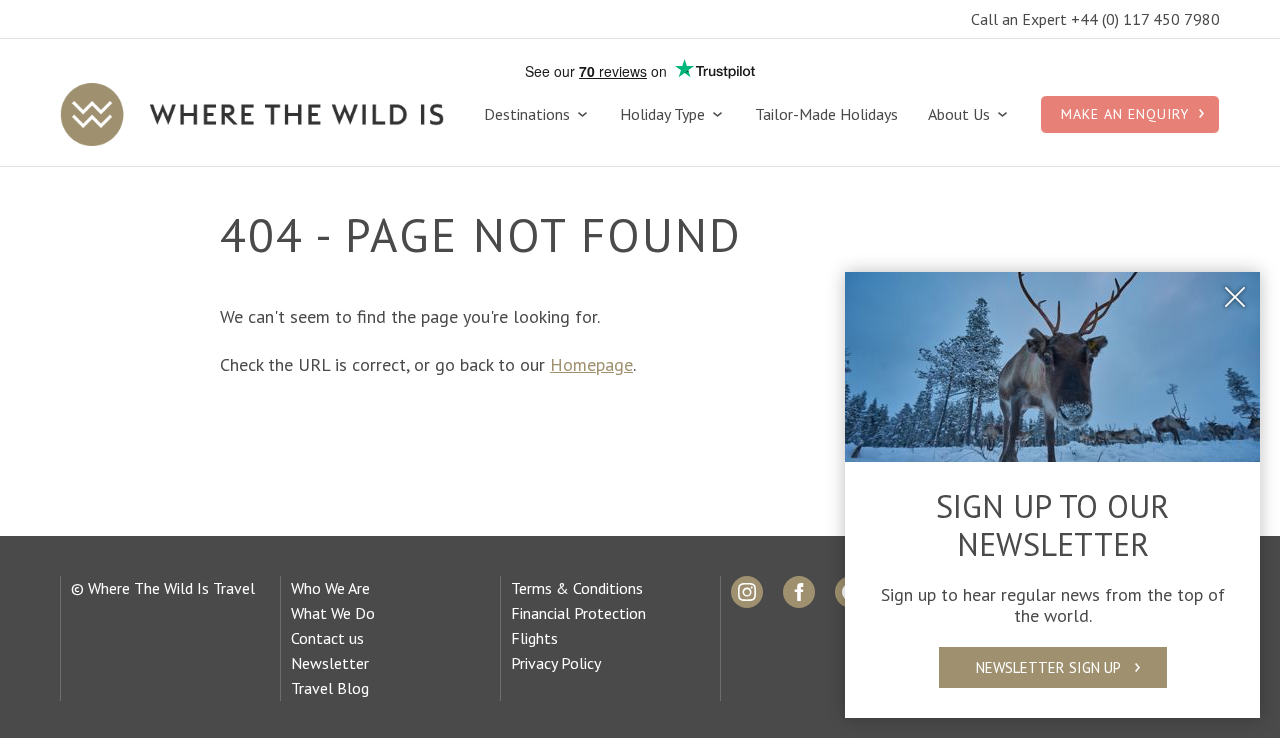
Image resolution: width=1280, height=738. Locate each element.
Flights (534, 638)
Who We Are (330, 588)
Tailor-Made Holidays (826, 114)
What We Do (333, 613)
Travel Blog (330, 688)
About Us (961, 114)
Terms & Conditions (577, 588)
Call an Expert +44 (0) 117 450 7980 (1095, 19)
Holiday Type (664, 114)
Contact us (327, 638)
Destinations (529, 114)
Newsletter (330, 663)
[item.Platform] (747, 592)
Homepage (591, 364)
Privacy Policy (556, 663)
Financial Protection (578, 613)
